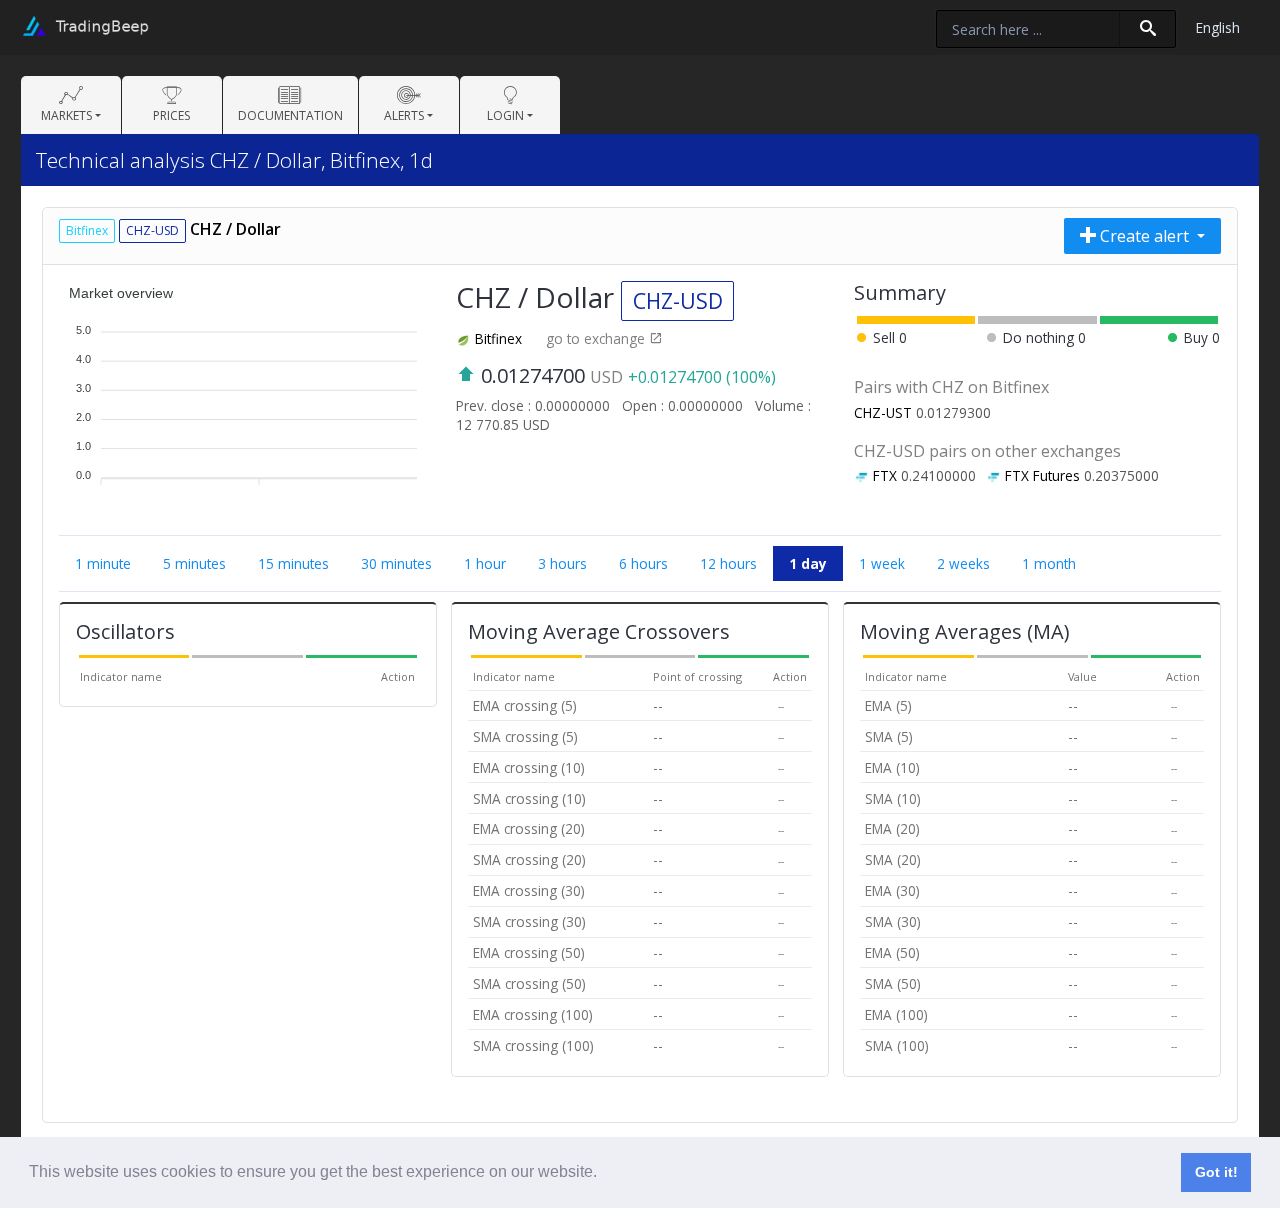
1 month (1049, 563)
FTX (885, 475)
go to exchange (597, 338)
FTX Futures (1042, 475)
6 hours (643, 563)
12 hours (728, 563)
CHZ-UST (883, 412)
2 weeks (963, 563)
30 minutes (396, 563)
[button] (604, 1174)
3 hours (562, 563)
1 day (808, 563)
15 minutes (293, 563)
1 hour (485, 563)
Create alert (1144, 236)
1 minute (103, 563)
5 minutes (194, 563)
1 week (882, 563)
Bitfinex (498, 338)
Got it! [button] (1216, 1172)
